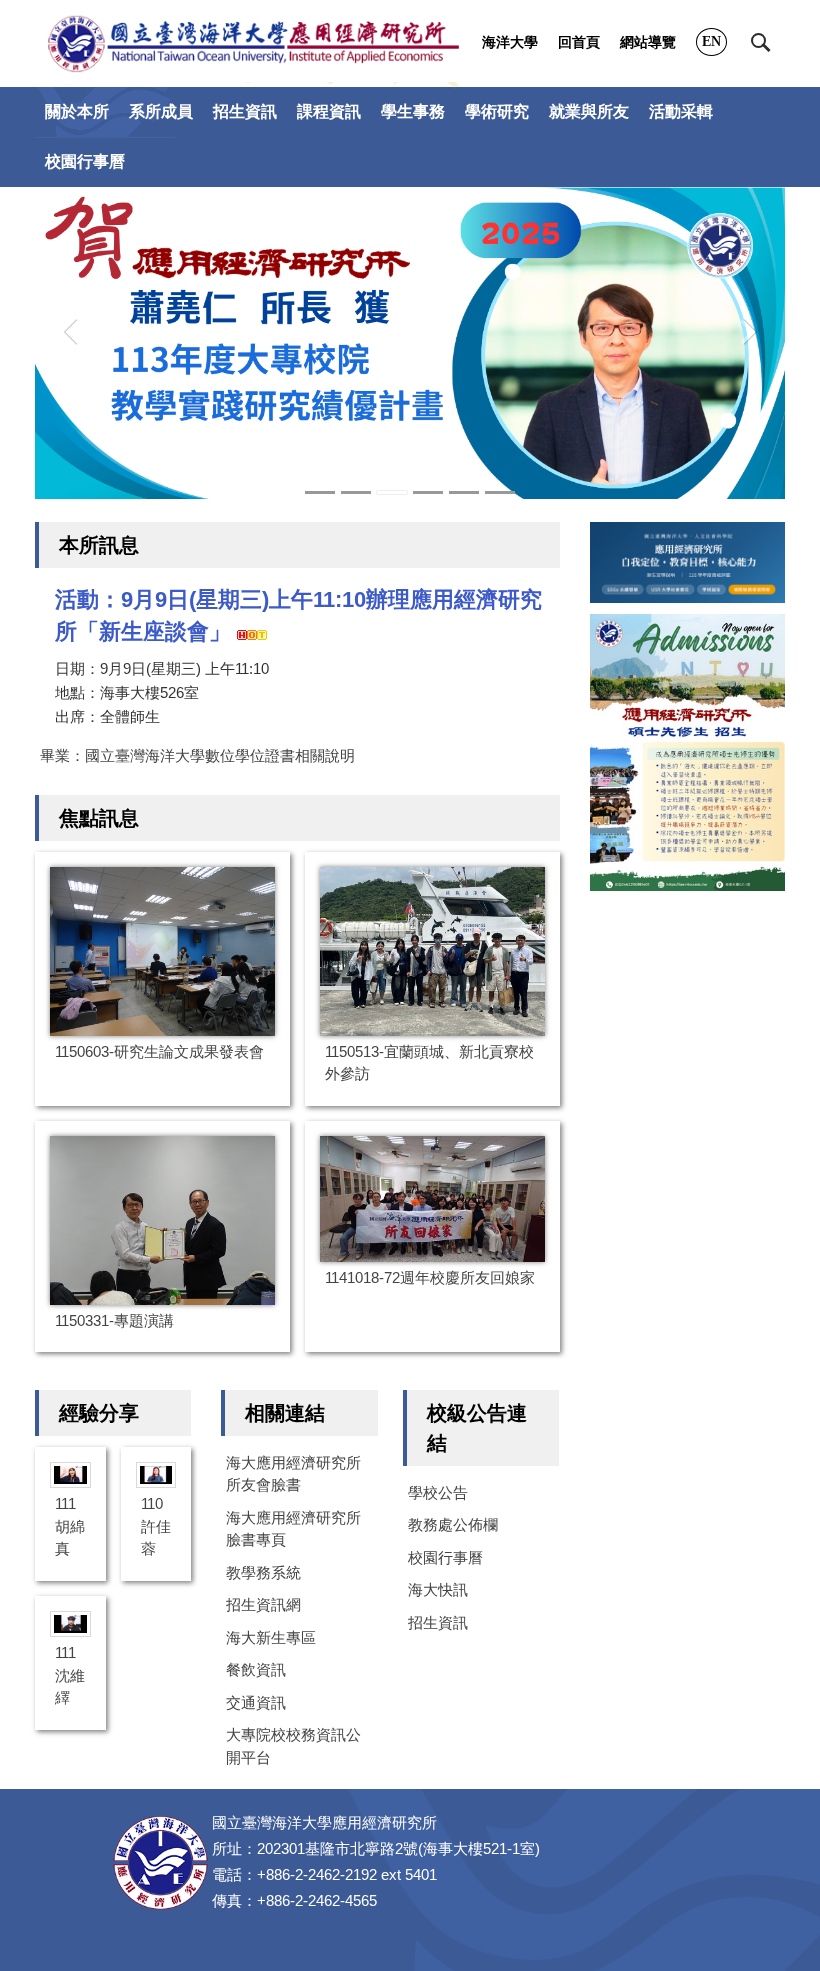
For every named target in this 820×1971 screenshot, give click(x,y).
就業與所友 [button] (589, 111)
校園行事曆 (85, 161)
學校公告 (438, 1492)
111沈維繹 (70, 1675)
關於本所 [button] (77, 111)
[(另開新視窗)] (687, 752)
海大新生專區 (271, 1637)
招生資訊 (438, 1622)
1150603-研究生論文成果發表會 (159, 1051)
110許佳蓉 (156, 1526)
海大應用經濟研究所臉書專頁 (293, 1529)
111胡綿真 (70, 1526)
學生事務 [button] (413, 111)
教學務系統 (263, 1572)
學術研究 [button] (497, 111)
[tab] (320, 492)
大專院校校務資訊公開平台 (293, 1746)
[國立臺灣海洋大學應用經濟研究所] (253, 43)
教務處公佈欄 (453, 1524)
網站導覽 (648, 42)
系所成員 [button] (161, 111)
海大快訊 (438, 1589)
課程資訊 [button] (329, 111)
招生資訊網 (263, 1604)
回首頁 (579, 42)
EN (711, 41)
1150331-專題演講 (114, 1320)
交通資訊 (256, 1702)
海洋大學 (510, 42)
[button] (761, 43)
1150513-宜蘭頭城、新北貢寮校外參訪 (429, 1063)
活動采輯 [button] (681, 111)
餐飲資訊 (256, 1669)
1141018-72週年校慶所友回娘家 (430, 1277)
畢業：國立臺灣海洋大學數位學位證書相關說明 (197, 755)
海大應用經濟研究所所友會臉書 (293, 1474)
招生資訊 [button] (245, 111)
